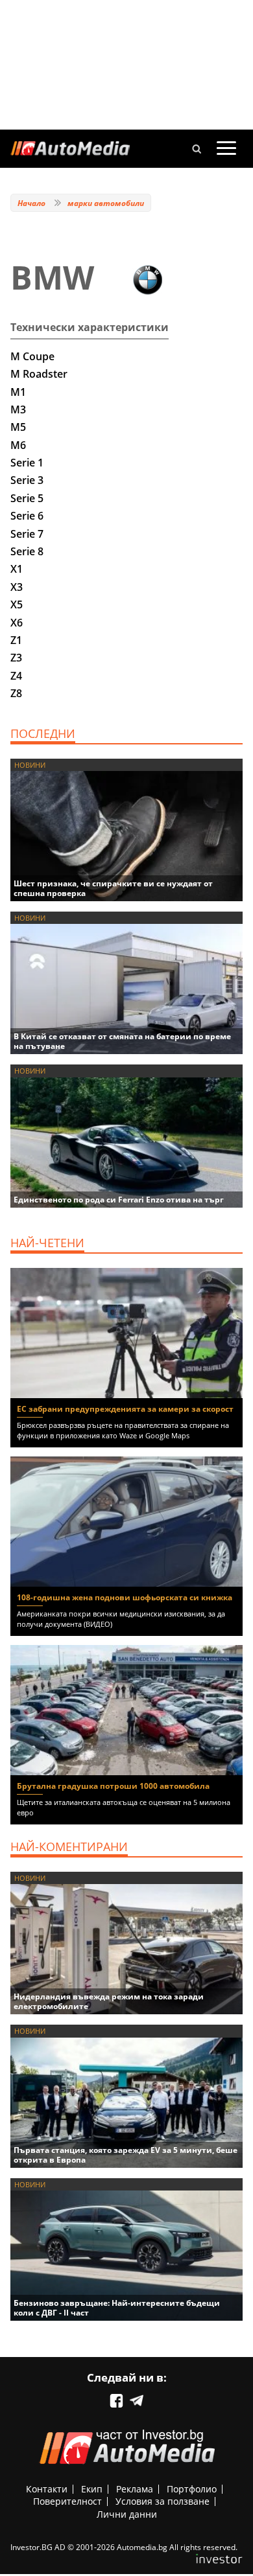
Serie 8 (27, 551)
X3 (17, 587)
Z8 (16, 693)
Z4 (16, 676)
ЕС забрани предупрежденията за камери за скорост (125, 1409)
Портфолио (192, 2489)
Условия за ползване (163, 2501)
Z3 (16, 658)
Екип (92, 2489)
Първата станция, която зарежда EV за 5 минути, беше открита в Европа (126, 2155)
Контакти (47, 2489)
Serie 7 (27, 534)
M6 (18, 445)
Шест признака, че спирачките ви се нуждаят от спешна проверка (113, 888)
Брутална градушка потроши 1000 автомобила (113, 1786)
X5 (17, 604)
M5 (18, 427)
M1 (18, 392)
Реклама (135, 2489)
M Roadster (39, 374)
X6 (17, 623)
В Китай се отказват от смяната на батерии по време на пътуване (122, 1041)
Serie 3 (27, 480)
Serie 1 (27, 463)
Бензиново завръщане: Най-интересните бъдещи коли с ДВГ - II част (117, 2308)
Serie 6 (27, 516)
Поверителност (67, 2501)
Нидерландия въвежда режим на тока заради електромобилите (109, 2001)
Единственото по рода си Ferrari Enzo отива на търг (119, 1200)
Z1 (16, 640)
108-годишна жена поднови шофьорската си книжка (125, 1597)
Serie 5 (27, 498)
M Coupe (32, 356)
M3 (18, 409)
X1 (17, 569)
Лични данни (127, 2514)
